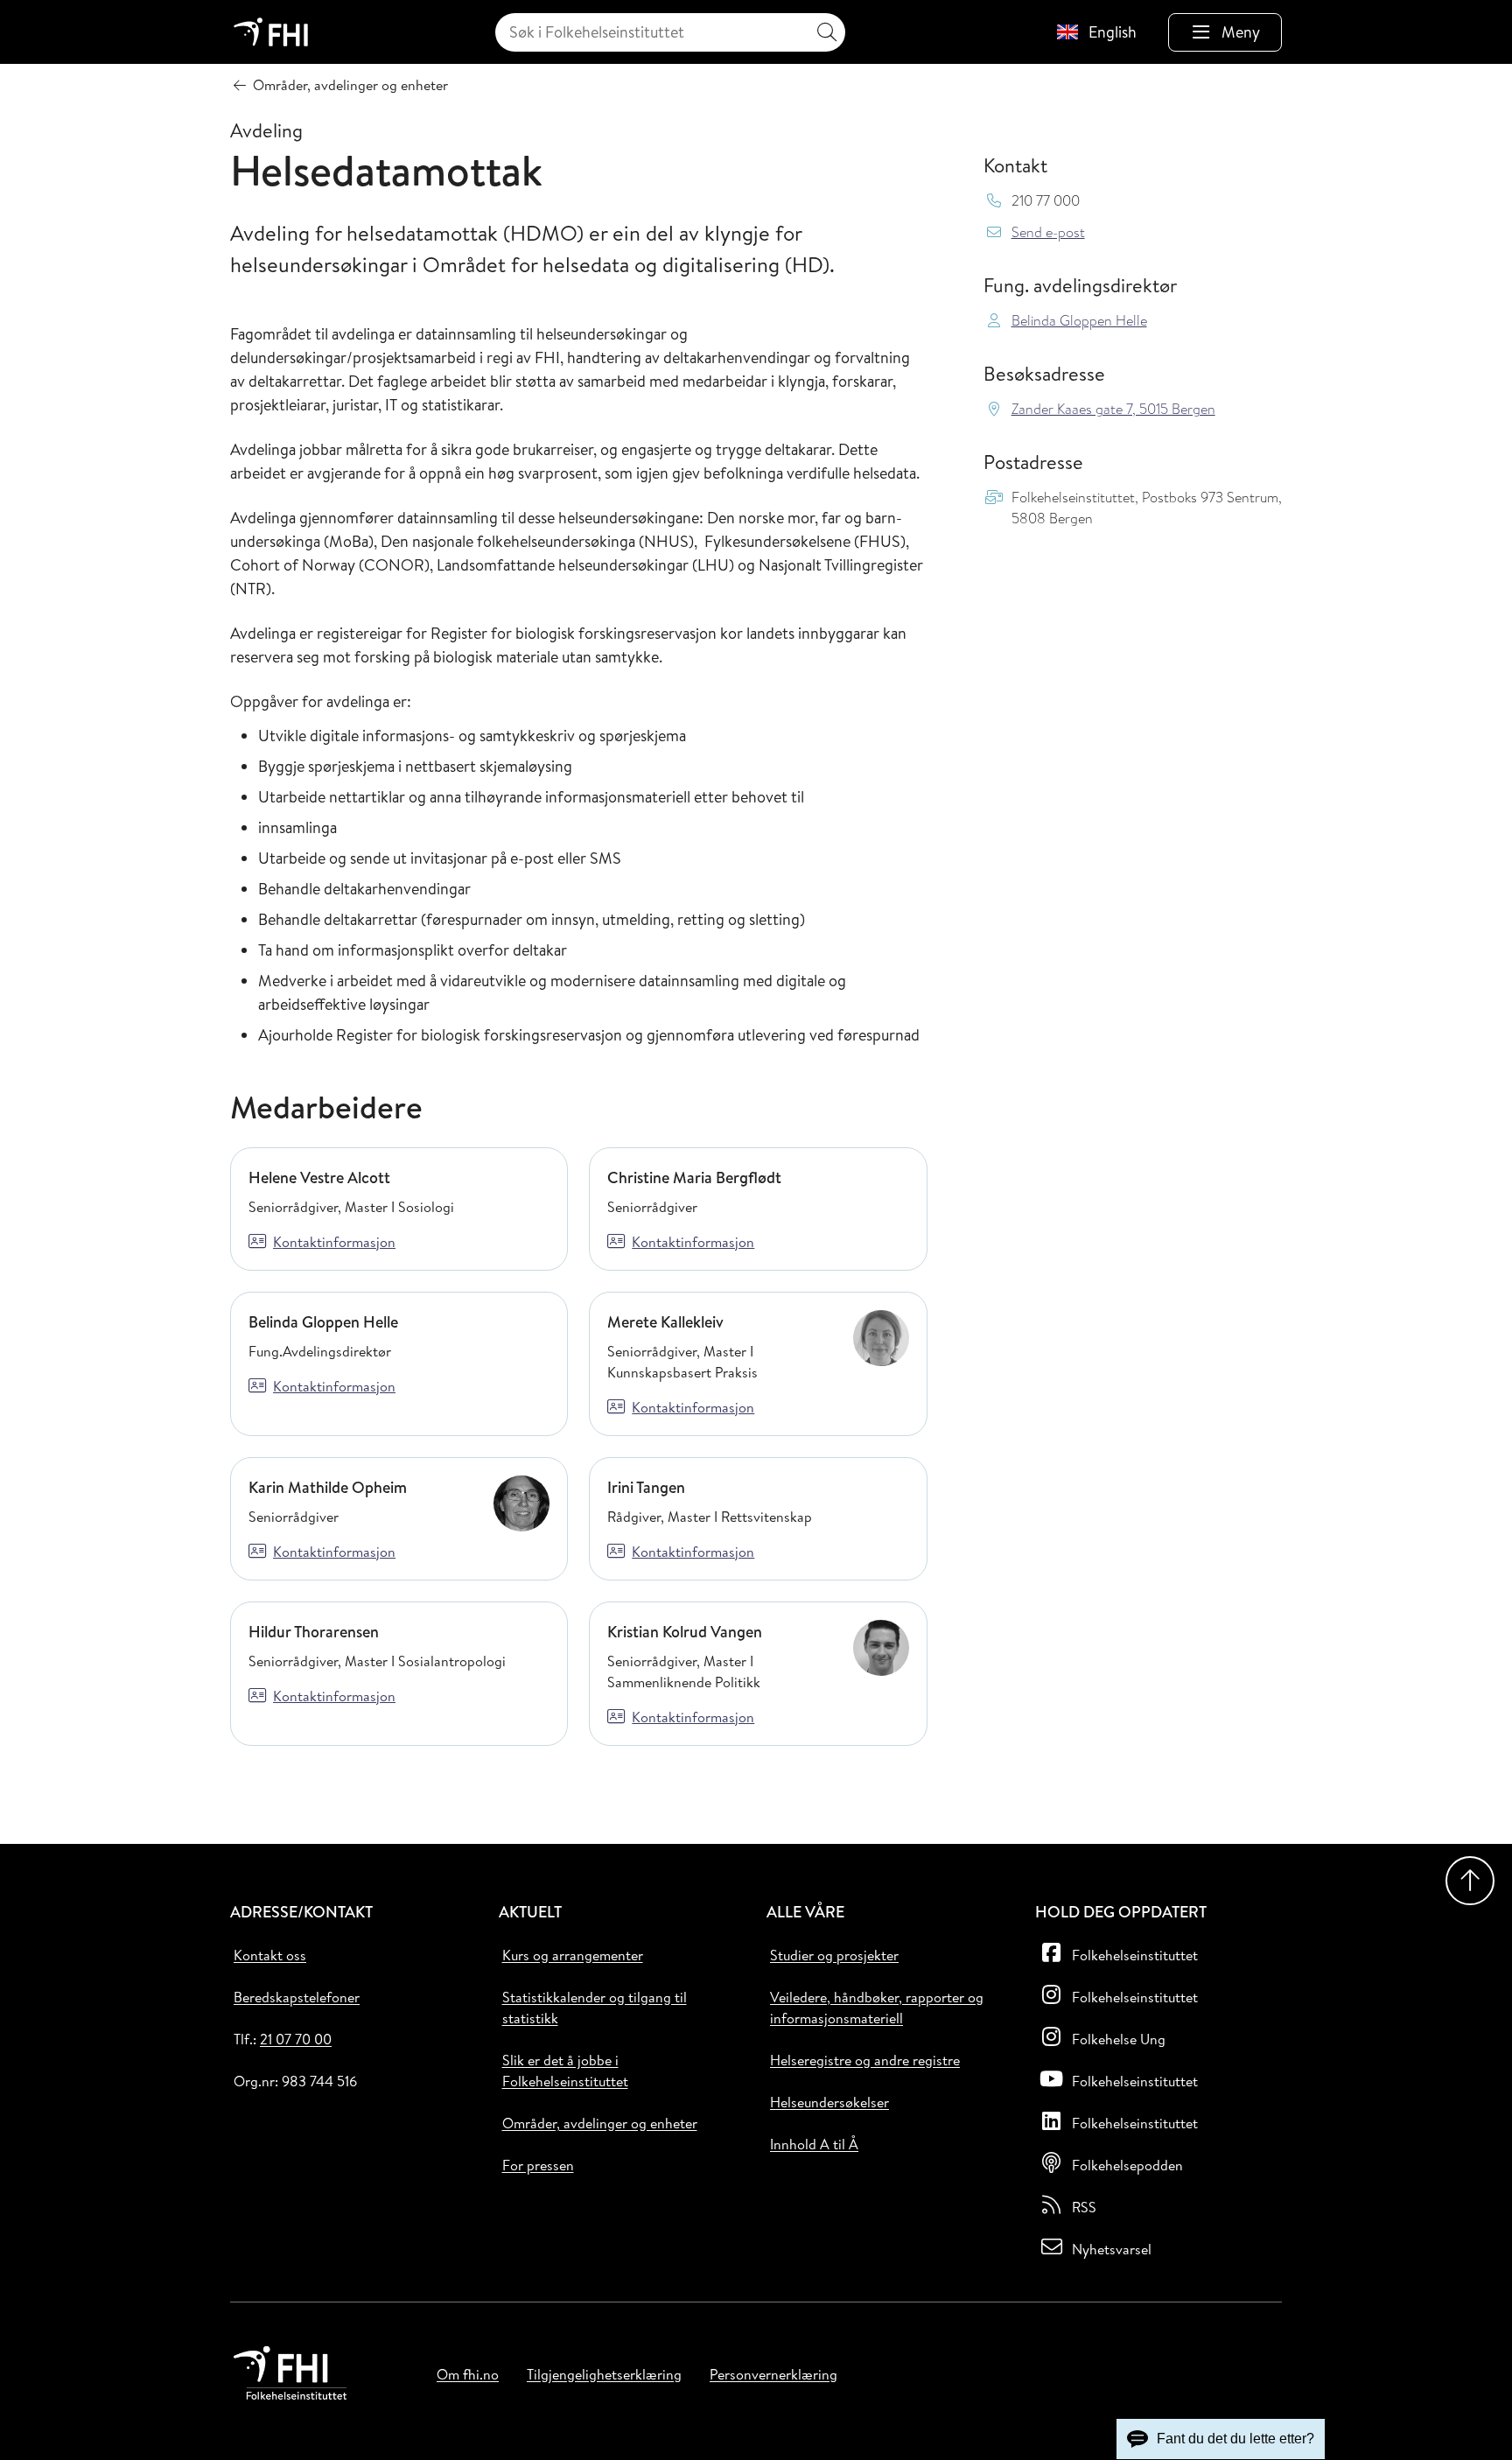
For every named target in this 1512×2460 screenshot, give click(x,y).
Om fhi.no (468, 2374)
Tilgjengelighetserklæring (604, 2374)
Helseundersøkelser (829, 2102)
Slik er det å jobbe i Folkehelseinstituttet (565, 2071)
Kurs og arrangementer (573, 1955)
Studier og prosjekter (834, 1955)
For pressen (538, 2165)
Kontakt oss (270, 1955)
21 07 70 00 (296, 2039)
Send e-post (1048, 232)
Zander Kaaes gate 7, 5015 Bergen (1113, 409)
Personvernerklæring (773, 2374)
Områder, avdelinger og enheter (600, 2123)
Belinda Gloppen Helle (1079, 321)
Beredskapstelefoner (297, 1997)
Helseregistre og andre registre (865, 2060)
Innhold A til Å (814, 2144)
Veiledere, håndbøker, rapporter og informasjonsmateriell (877, 2008)
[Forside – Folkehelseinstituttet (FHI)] (271, 32)
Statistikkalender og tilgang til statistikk (595, 2008)
